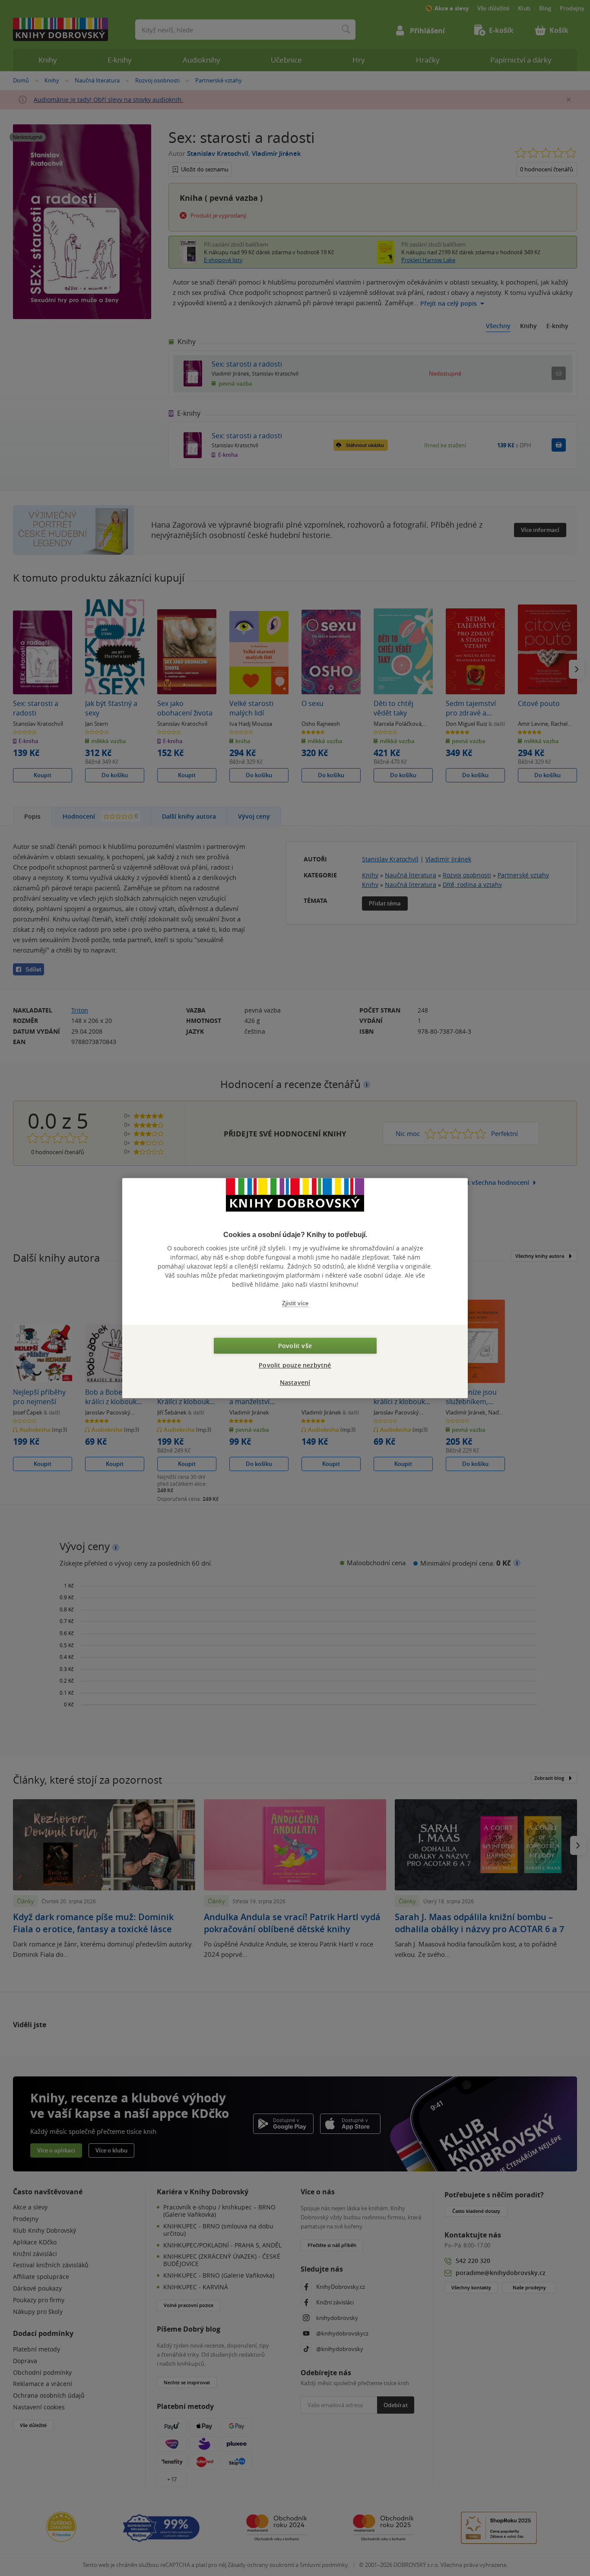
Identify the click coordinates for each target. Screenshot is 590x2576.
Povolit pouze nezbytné (295, 1365)
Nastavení (295, 1382)
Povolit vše (295, 1346)
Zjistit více (295, 1303)
